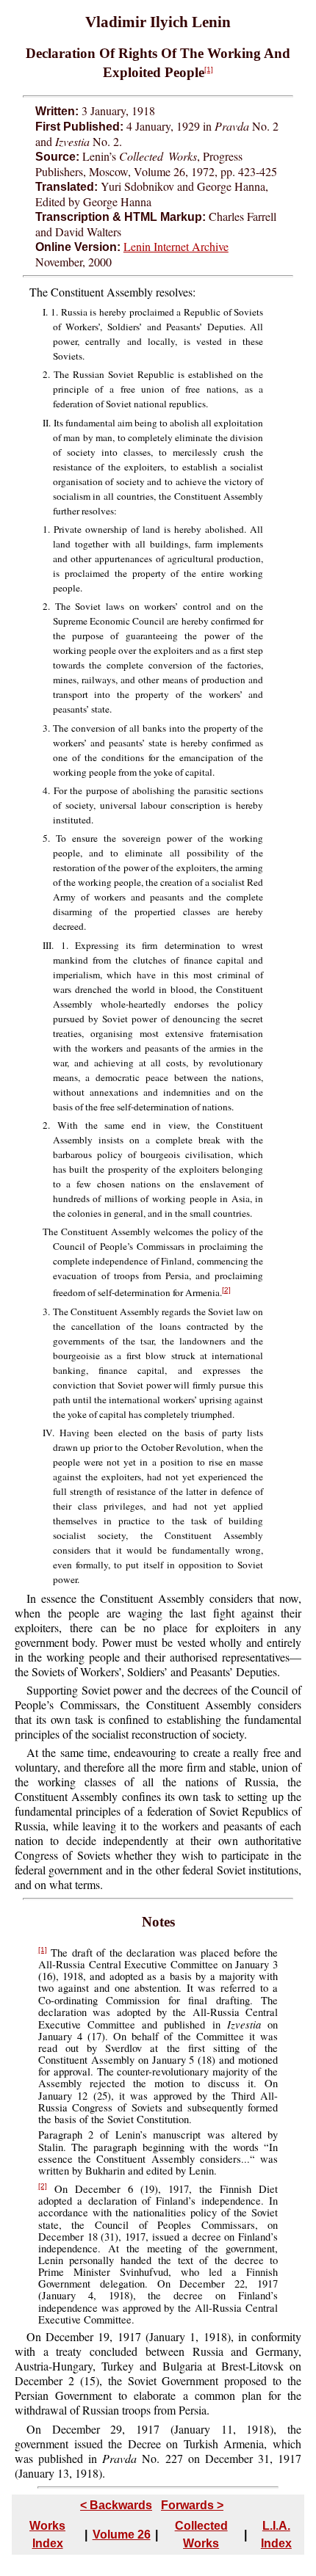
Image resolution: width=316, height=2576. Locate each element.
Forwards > (192, 2505)
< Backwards (116, 2505)
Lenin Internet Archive (176, 246)
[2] (226, 1290)
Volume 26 (122, 2535)
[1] (209, 69)
